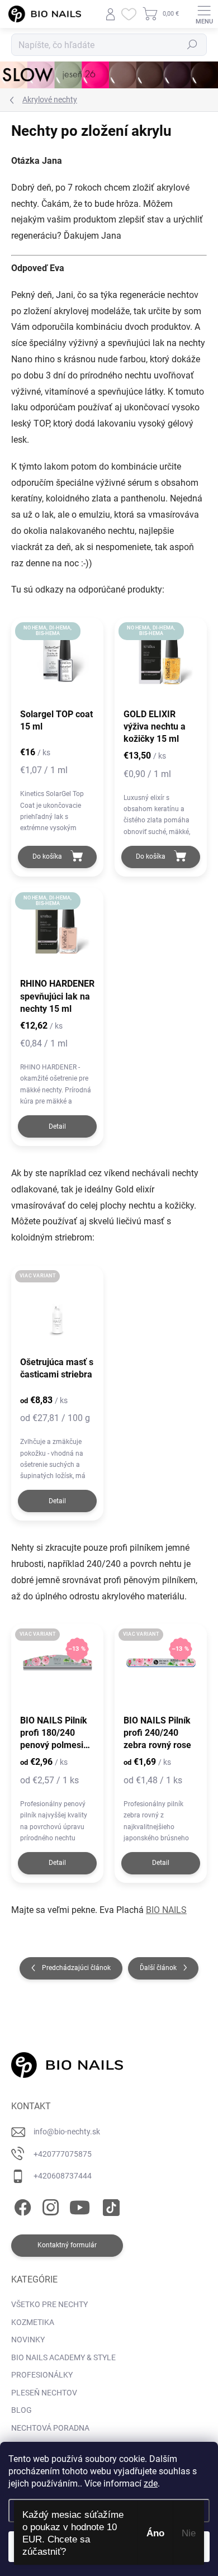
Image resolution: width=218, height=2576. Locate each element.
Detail (57, 1126)
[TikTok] (109, 2206)
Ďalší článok (158, 1968)
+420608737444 (63, 2176)
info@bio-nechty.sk (67, 2132)
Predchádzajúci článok (76, 1968)
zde (151, 2483)
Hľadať (192, 45)
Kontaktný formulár (67, 2245)
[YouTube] (80, 2206)
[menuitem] (49, 2305)
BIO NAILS (166, 1910)
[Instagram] (49, 2206)
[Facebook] (21, 2206)
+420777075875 (63, 2154)
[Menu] (204, 14)
